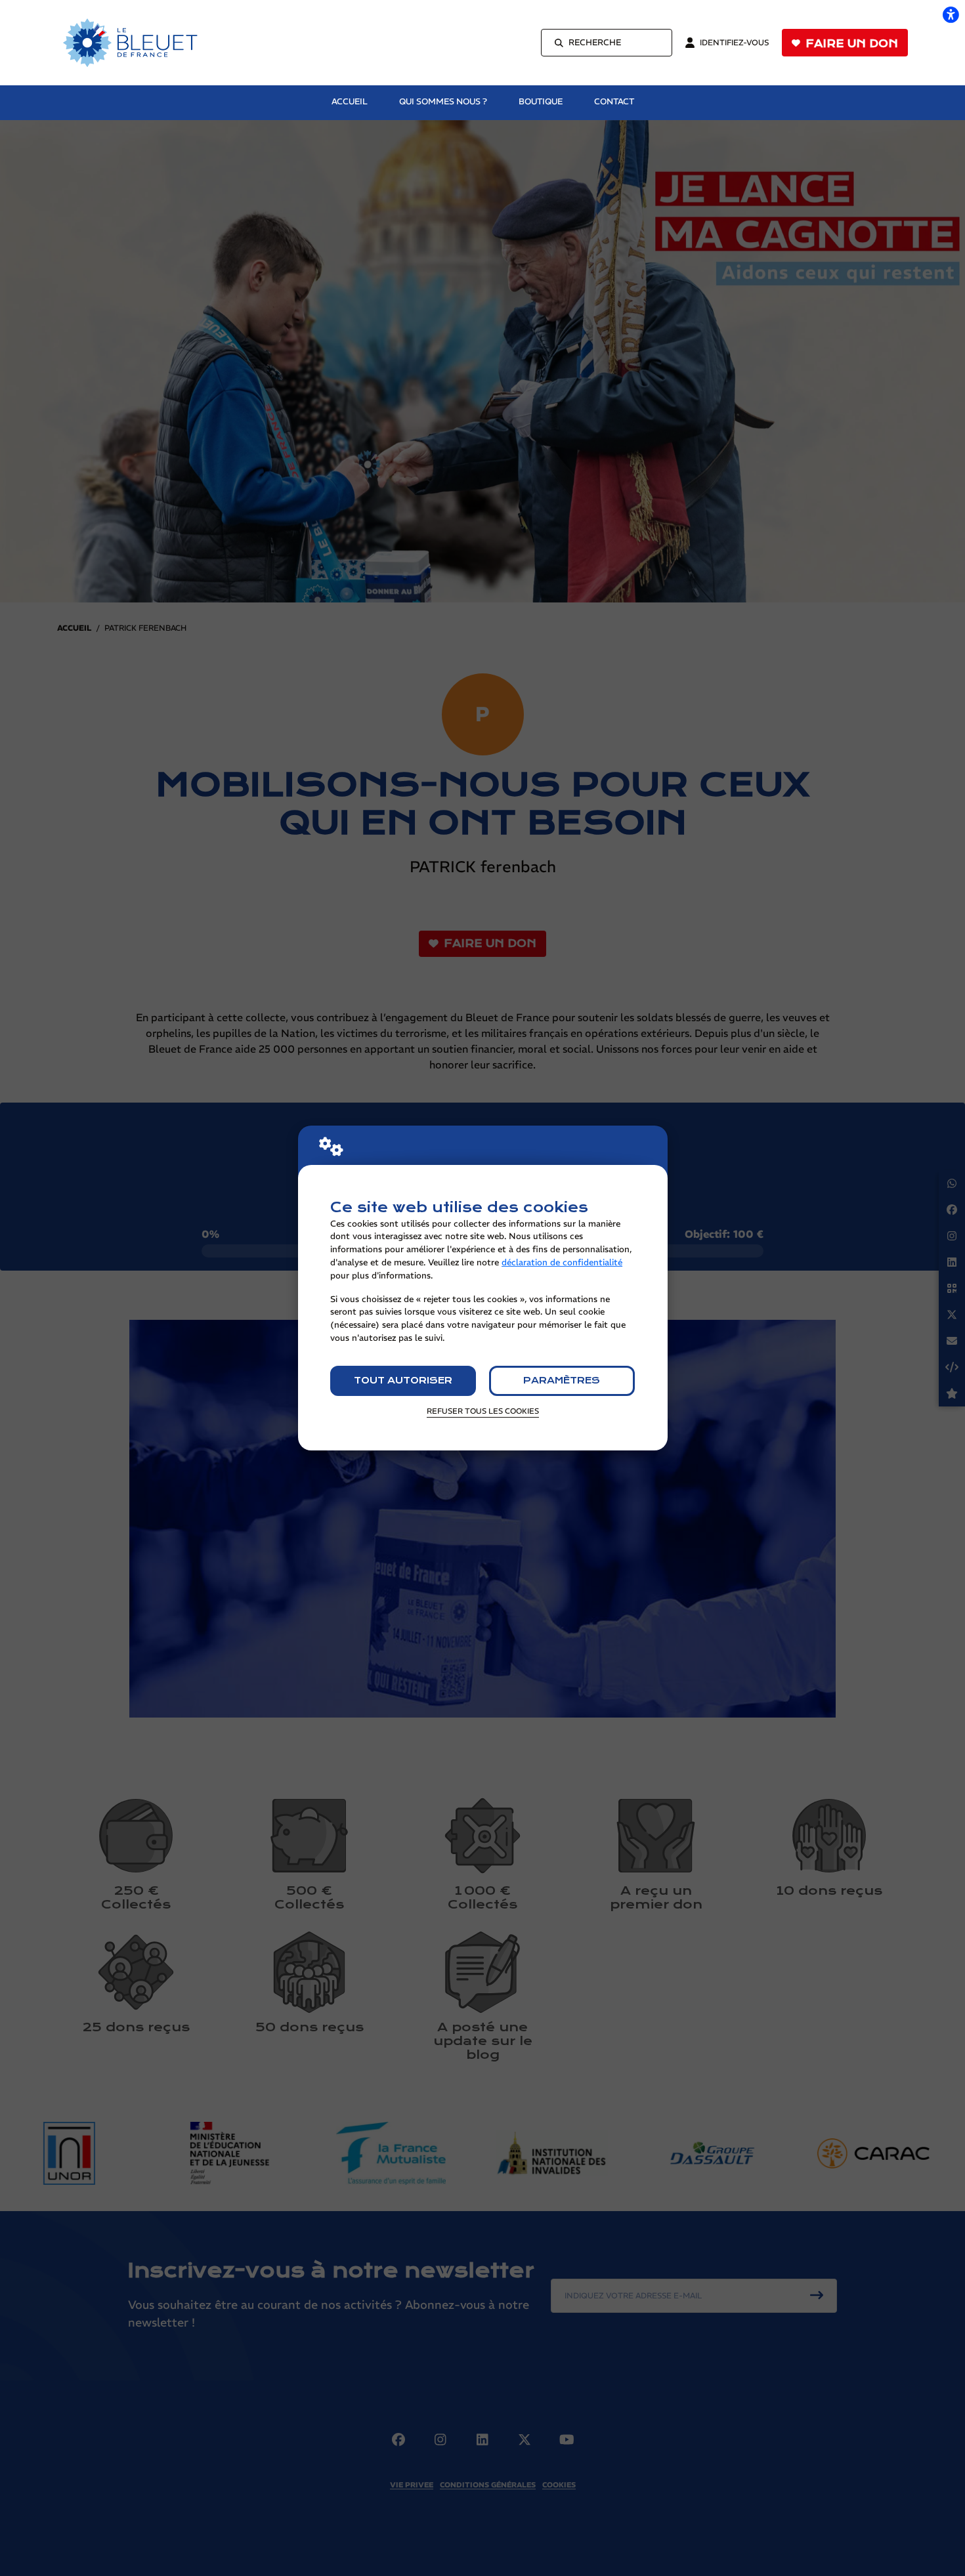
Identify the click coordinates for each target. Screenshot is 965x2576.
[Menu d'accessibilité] (951, 14)
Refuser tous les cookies (483, 1411)
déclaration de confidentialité (562, 1262)
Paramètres (562, 1381)
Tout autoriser (403, 1381)
